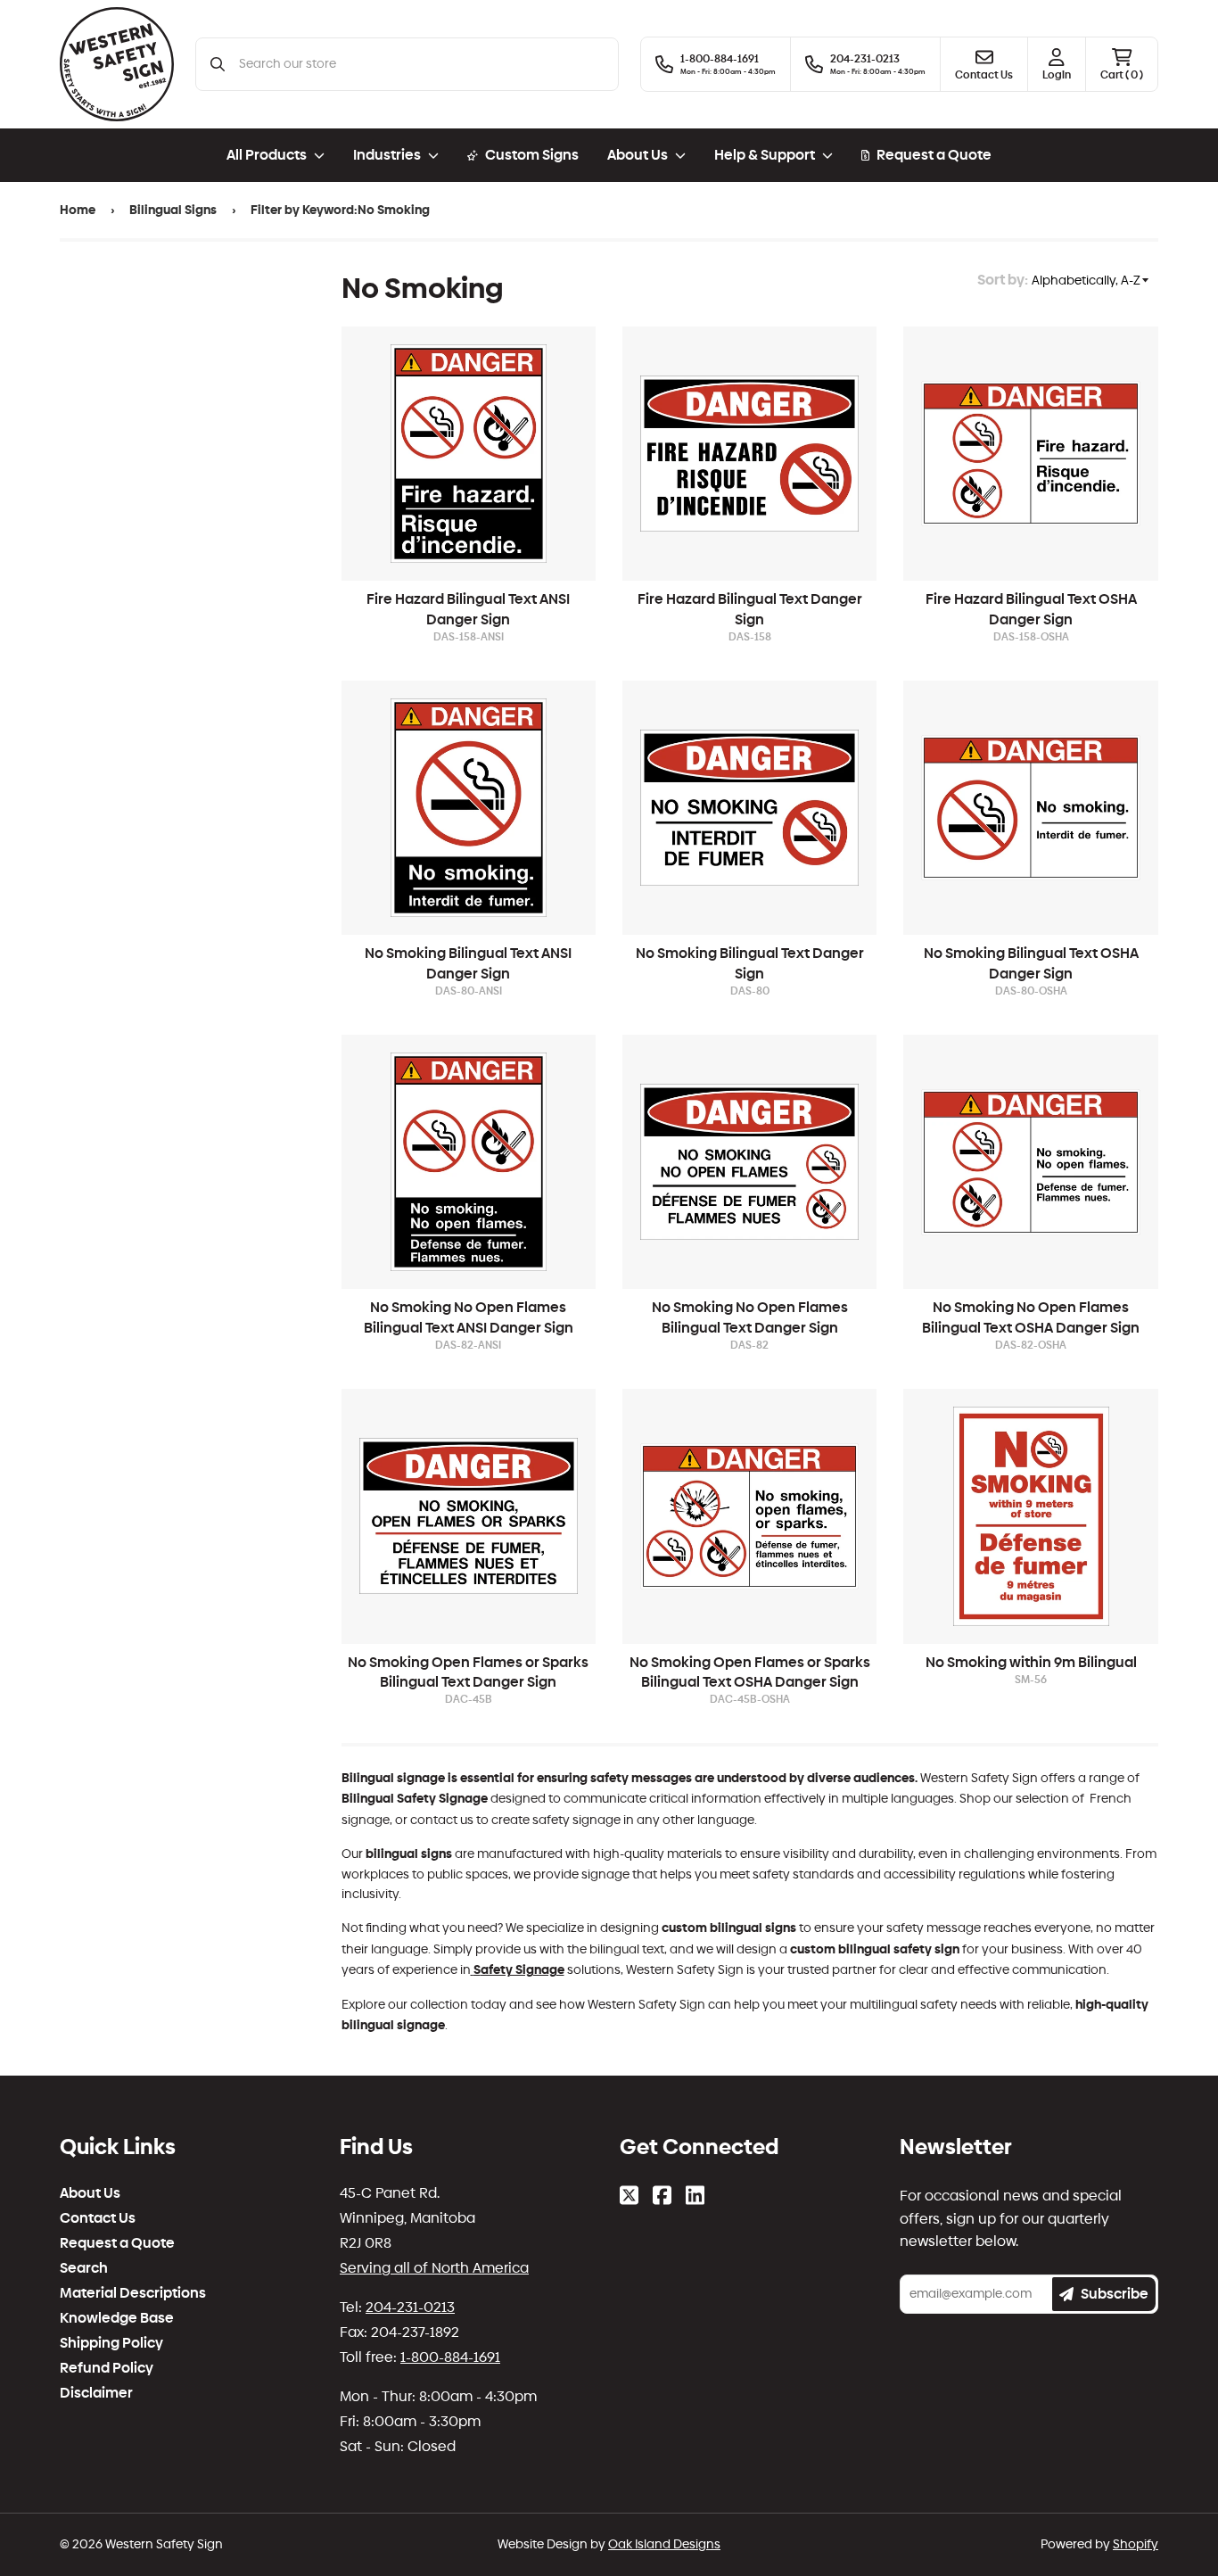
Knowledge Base (117, 2318)
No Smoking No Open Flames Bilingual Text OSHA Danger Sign (1031, 1317)
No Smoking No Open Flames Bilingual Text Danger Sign (750, 1317)
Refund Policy (107, 2368)
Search (84, 2268)
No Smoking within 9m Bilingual (1031, 1662)
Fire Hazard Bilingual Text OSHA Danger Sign (1031, 609)
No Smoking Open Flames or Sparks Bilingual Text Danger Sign (468, 1672)
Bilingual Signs (173, 210)
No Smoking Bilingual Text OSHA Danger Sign (1031, 963)
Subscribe (1115, 2294)
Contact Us (98, 2218)
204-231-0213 (410, 2307)
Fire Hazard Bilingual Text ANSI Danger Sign (468, 609)
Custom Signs (532, 155)
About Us (90, 2193)
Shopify (1136, 2544)
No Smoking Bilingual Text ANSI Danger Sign (468, 963)
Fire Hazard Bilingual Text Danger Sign (750, 609)
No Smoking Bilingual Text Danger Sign (750, 963)
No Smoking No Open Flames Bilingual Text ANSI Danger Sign (469, 1317)
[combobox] (421, 64)
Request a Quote (934, 155)
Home (78, 210)
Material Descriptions (133, 2293)
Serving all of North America (434, 2268)
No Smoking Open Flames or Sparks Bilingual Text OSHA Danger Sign (750, 1672)
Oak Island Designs (664, 2544)
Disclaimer (96, 2393)
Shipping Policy (111, 2343)
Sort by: (1003, 280)
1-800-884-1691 (450, 2357)
